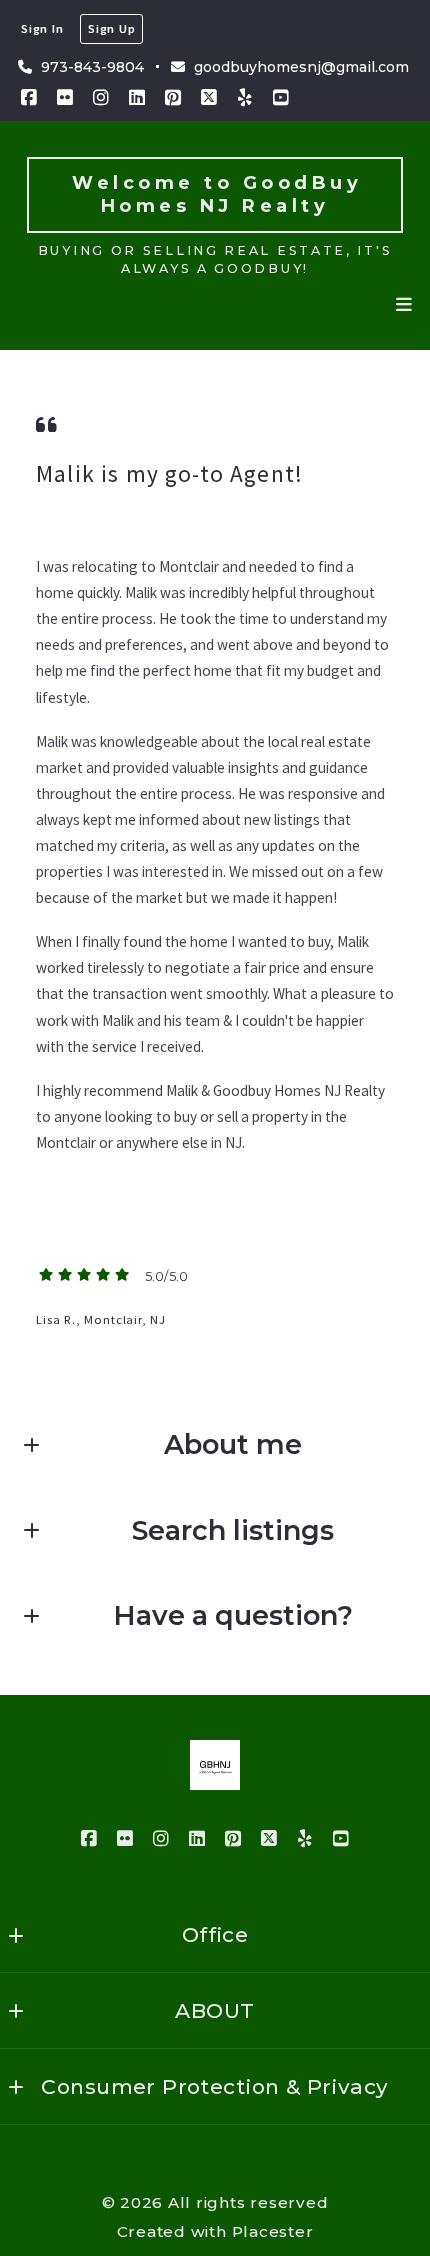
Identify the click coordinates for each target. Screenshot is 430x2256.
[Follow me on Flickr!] (65, 98)
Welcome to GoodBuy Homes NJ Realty (222, 194)
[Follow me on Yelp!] (245, 98)
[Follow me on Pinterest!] (173, 98)
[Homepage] (215, 1765)
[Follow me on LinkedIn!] (137, 98)
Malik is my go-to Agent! (169, 473)
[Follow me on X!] (209, 98)
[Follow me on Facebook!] (29, 98)
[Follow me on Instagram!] (101, 98)
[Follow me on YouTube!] (281, 98)
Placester (273, 2231)
